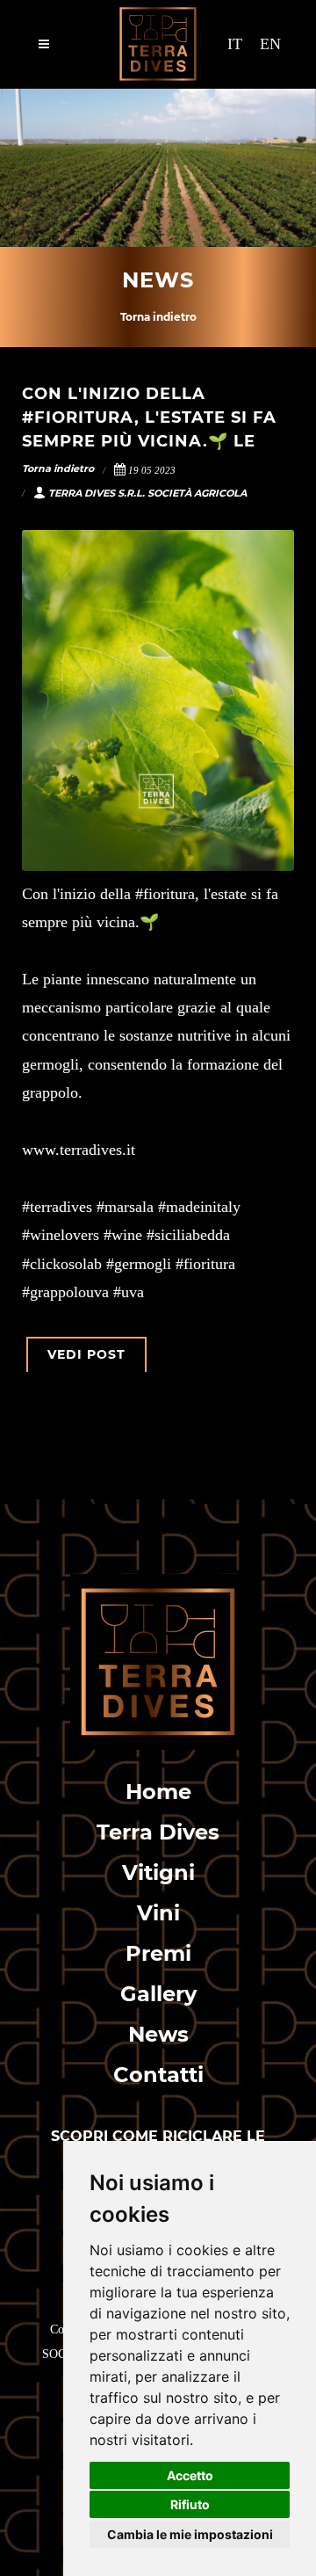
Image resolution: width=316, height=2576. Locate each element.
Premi (158, 1953)
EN (270, 44)
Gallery (158, 1994)
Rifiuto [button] (190, 2504)
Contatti (158, 2075)
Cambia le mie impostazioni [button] (190, 2534)
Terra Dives (158, 1832)
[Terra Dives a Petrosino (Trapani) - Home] (158, 1662)
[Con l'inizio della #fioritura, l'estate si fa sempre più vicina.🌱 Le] (158, 700)
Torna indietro (158, 317)
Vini (158, 1913)
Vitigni (158, 1872)
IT (235, 44)
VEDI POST (86, 1354)
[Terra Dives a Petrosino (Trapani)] (158, 44)
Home (158, 1792)
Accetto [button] (190, 2475)
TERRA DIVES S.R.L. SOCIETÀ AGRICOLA (147, 493)
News (158, 2034)
